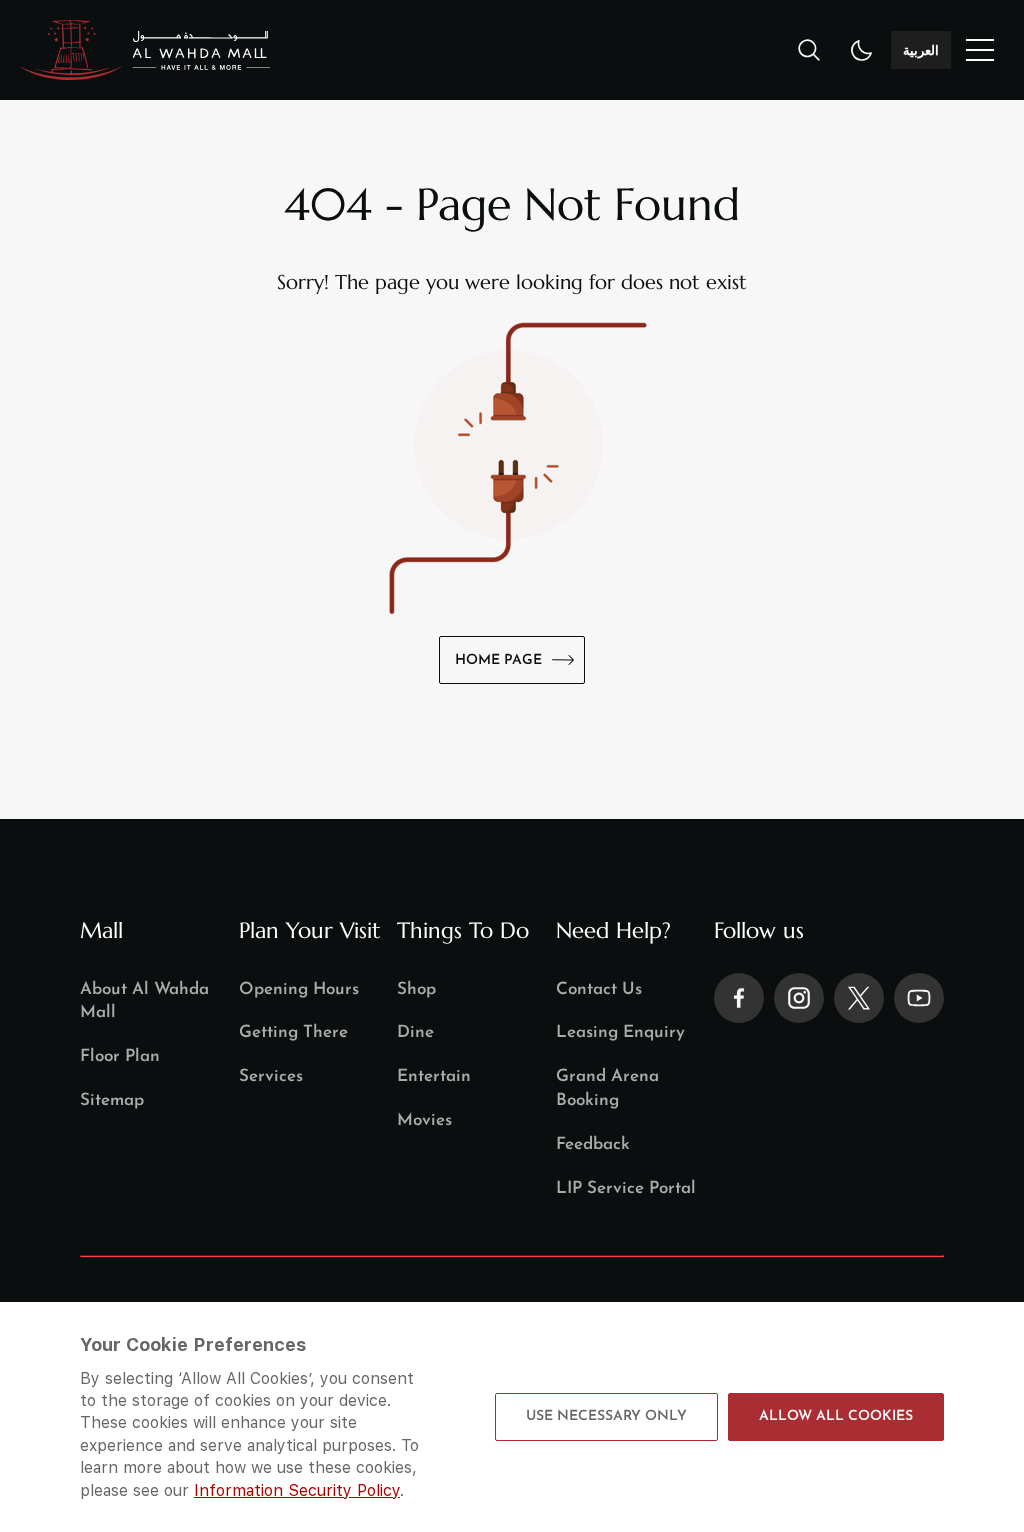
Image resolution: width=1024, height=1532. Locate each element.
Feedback (593, 1144)
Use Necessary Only (606, 1416)
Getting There (293, 1032)
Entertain (434, 1076)
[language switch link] (980, 50)
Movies (424, 1120)
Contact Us (599, 989)
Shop (416, 989)
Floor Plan (120, 1056)
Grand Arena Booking (607, 1088)
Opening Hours (299, 989)
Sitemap (112, 1100)
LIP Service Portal (626, 1188)
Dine (415, 1032)
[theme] (862, 50)
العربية (921, 50)
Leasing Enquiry (620, 1032)
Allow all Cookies (836, 1416)
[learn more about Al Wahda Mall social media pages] (739, 998)
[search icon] (809, 50)
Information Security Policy (297, 1490)
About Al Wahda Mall (144, 1001)
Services (271, 1076)
